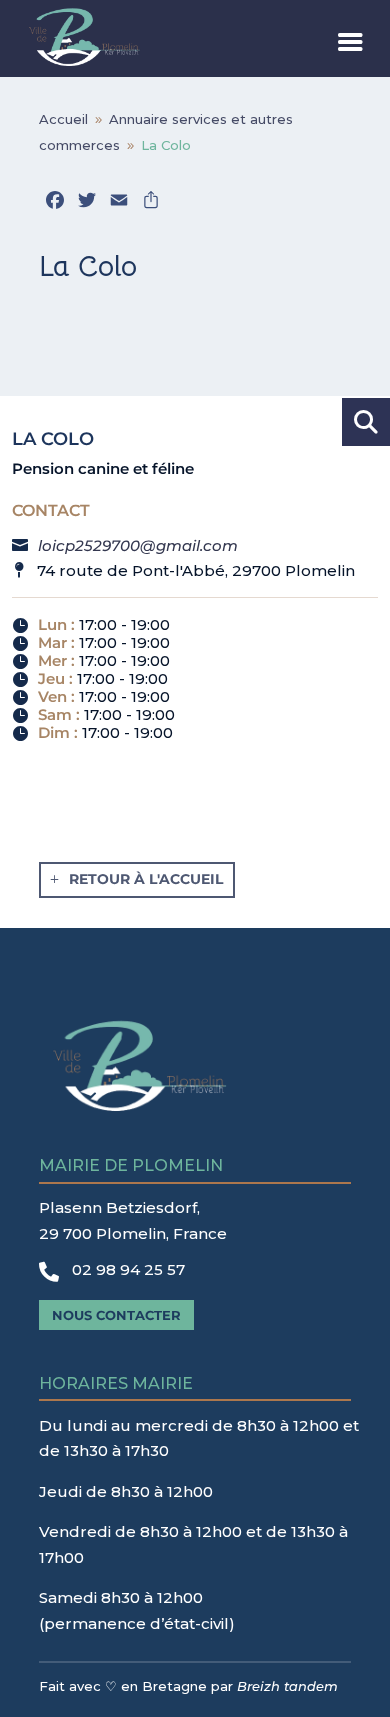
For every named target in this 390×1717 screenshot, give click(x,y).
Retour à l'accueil (146, 879)
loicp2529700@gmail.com (138, 545)
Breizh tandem (287, 1686)
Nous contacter (116, 1315)
